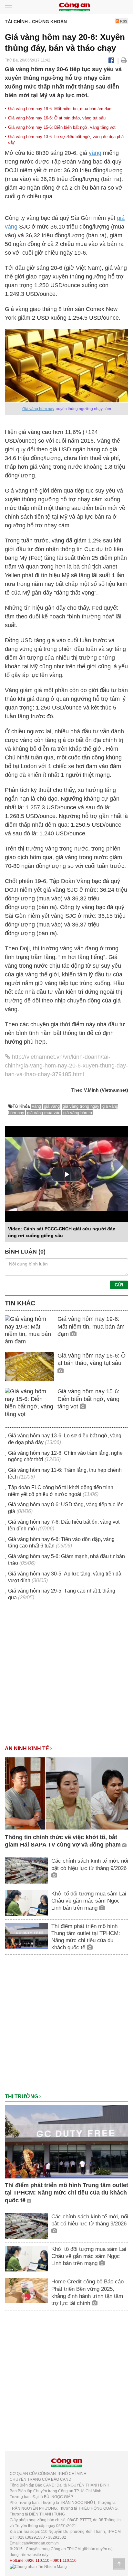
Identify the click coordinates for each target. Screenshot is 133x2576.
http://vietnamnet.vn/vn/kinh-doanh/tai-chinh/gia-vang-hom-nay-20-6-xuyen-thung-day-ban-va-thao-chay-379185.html (66, 1066)
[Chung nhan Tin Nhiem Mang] (38, 2566)
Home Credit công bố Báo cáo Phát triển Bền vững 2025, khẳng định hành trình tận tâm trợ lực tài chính (87, 2292)
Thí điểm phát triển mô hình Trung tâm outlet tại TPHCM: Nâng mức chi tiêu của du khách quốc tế (86, 1937)
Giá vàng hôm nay (38, 409)
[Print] (124, 60)
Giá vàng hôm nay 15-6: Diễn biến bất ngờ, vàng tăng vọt (62, 127)
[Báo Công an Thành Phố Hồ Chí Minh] (74, 7)
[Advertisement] (66, 1676)
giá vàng (52, 1106)
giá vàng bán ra (78, 1113)
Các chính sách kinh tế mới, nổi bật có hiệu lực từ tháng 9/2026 (90, 1864)
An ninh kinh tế (28, 1749)
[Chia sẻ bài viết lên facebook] (111, 60)
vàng (95, 153)
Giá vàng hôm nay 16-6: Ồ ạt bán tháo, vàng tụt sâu (57, 118)
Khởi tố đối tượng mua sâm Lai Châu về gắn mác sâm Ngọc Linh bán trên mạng (89, 1901)
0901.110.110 (65, 2561)
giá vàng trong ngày (81, 1106)
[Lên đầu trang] (119, 2564)
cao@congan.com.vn (40, 2543)
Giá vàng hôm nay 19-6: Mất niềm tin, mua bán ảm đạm (60, 109)
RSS (123, 21)
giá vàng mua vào (44, 1113)
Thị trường (22, 2097)
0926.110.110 (37, 2561)
